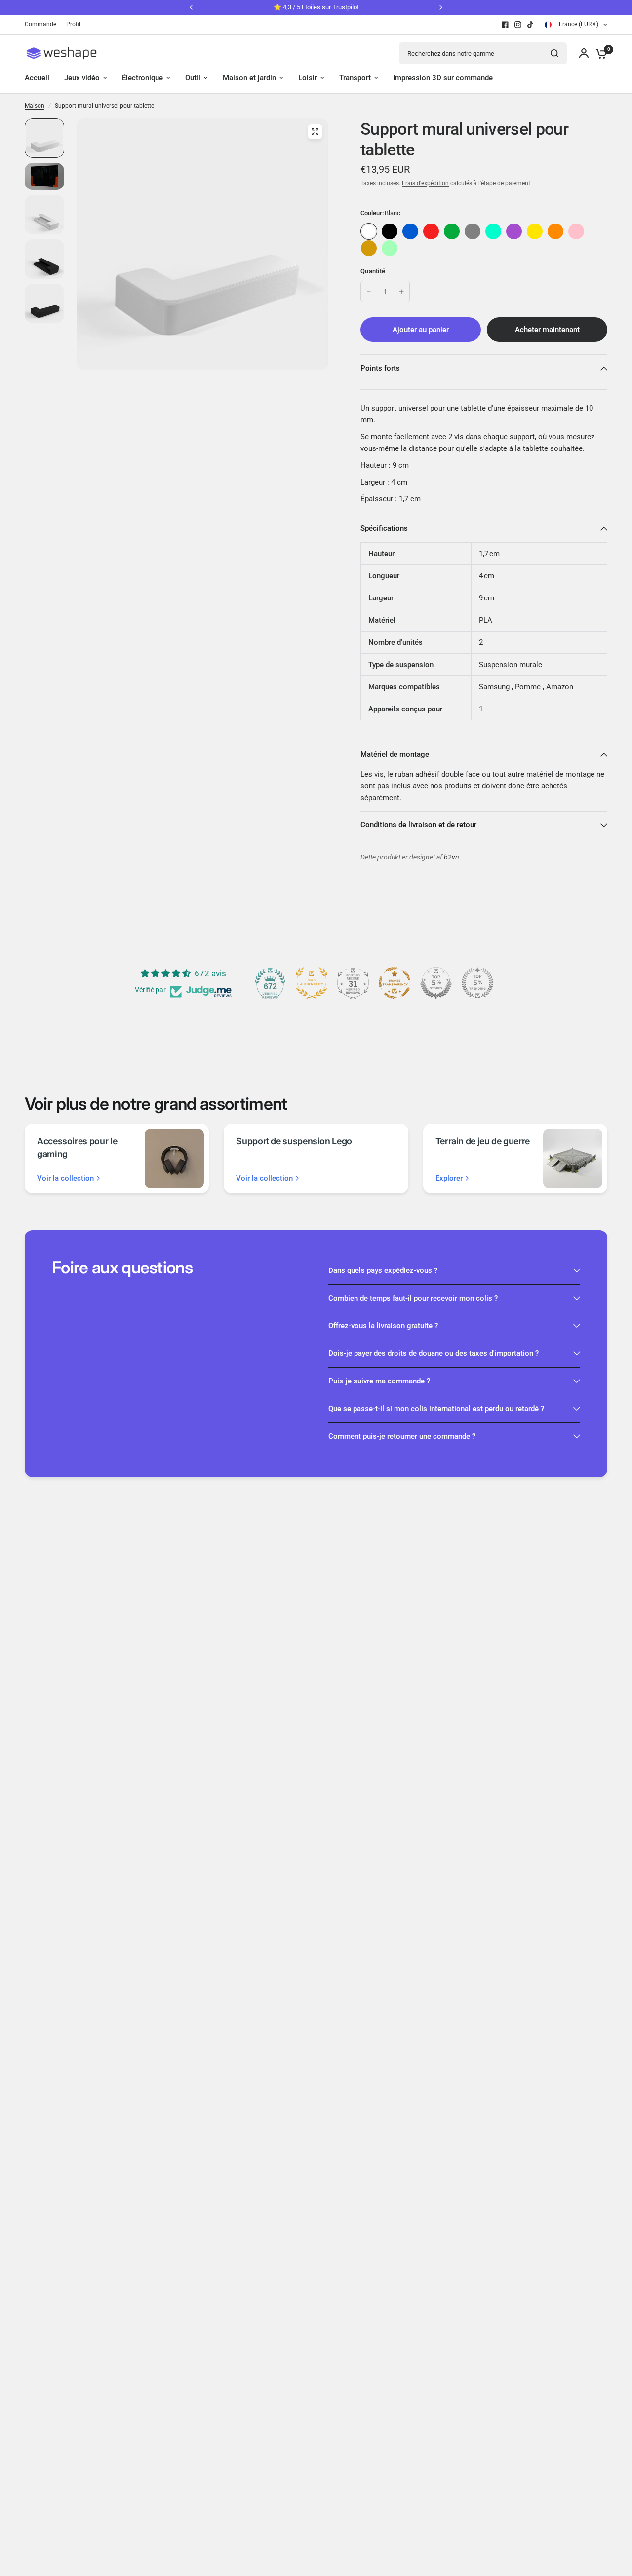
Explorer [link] (449, 1178)
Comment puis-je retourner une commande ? (402, 1436)
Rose (576, 231)
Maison (35, 106)
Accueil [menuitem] (37, 78)
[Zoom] (315, 132)
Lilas (514, 231)
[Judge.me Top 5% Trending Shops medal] (477, 983)
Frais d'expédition (425, 183)
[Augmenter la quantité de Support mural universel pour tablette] (401, 292)
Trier (390, 231)
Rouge (431, 231)
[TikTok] (531, 25)
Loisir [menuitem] (308, 78)
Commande (40, 24)
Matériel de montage (395, 754)
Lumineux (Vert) (390, 248)
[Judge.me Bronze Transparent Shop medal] (395, 983)
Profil (73, 24)
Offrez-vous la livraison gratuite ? (383, 1326)
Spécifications (384, 528)
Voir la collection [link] (65, 1178)
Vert (452, 231)
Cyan (493, 231)
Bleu (410, 231)
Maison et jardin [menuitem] (249, 78)
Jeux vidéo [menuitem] (82, 78)
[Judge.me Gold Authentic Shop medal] (312, 983)
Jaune (535, 231)
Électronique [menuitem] (142, 78)
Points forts (380, 368)
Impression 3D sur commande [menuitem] (443, 78)
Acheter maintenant (547, 330)
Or (369, 248)
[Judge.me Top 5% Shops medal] (436, 983)
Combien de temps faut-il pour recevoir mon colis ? (413, 1298)
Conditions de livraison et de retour (418, 825)
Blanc (369, 231)
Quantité (373, 271)
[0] (599, 53)
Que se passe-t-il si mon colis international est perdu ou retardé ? (436, 1409)
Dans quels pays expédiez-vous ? (383, 1270)
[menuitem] (43, 24)
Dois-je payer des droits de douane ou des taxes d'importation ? (434, 1353)
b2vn (452, 857)
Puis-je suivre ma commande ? (379, 1381)
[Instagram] (518, 25)
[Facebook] (505, 25)
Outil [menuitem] (193, 78)
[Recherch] (554, 53)
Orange (555, 231)
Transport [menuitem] (355, 78)
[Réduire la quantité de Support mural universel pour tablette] (369, 292)
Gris (473, 231)
